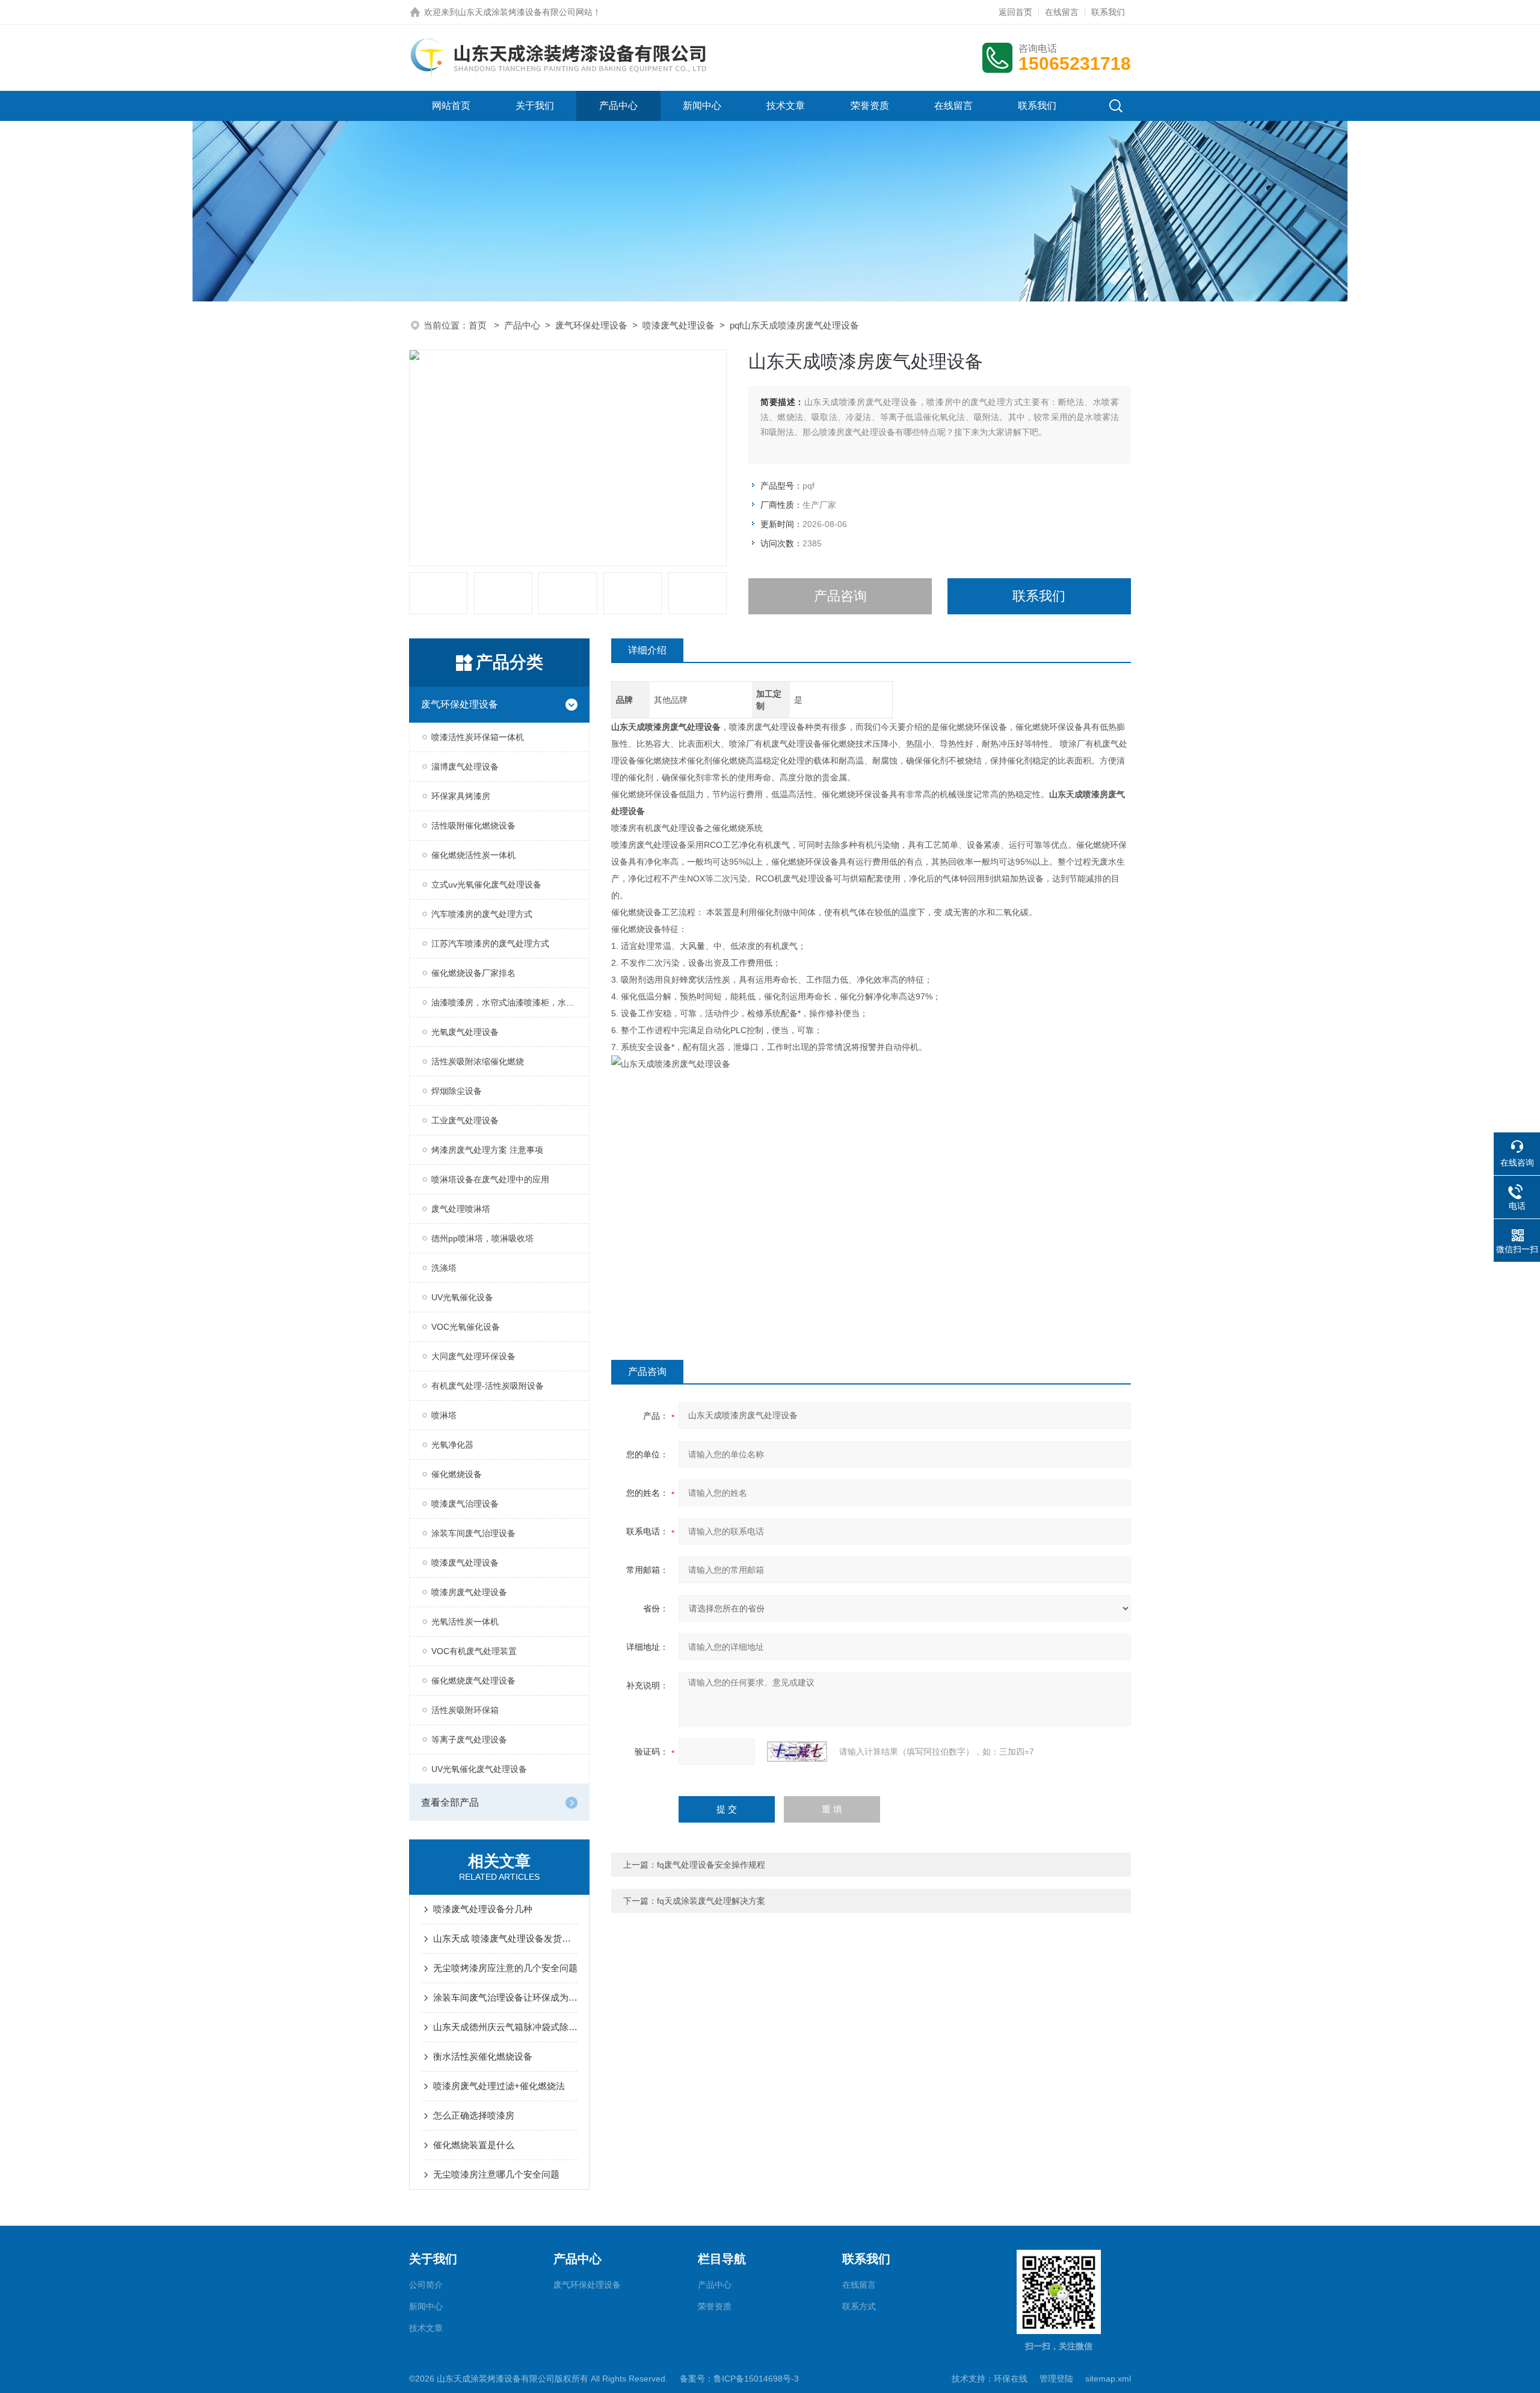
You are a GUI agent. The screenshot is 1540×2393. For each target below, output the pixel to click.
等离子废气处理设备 (469, 1740)
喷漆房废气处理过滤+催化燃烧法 (499, 2086)
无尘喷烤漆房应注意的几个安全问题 (505, 1968)
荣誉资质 (870, 106)
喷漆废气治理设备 (465, 1504)
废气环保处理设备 (591, 325)
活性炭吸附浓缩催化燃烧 (478, 1061)
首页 (479, 325)
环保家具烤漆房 (461, 796)
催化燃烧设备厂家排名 (473, 973)
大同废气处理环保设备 (473, 1356)
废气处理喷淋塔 (461, 1209)
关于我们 (535, 106)
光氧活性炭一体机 (465, 1622)
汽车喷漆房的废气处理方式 (482, 914)
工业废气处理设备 (465, 1120)
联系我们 (1108, 12)
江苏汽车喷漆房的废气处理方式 (490, 943)
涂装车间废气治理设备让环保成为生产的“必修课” (505, 1997)
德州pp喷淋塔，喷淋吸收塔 (482, 1238)
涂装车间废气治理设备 (473, 1533)
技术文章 (786, 106)
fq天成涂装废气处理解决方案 (711, 1901)
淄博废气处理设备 (465, 767)
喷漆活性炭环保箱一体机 (478, 737)
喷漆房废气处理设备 (469, 1592)
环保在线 (1011, 2379)
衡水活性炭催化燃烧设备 (483, 2056)
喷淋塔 (444, 1415)
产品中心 (618, 106)
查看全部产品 (450, 1802)
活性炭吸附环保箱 (465, 1710)
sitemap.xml (1108, 2379)
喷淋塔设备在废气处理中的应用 (490, 1179)
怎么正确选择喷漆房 (474, 2115)
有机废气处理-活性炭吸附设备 (488, 1386)
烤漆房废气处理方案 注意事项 (487, 1150)
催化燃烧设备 (457, 1474)
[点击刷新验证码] (797, 1752)
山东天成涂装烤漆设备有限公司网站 (525, 12)
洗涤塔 (444, 1268)
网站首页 (451, 106)
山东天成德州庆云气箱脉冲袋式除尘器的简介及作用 (505, 2027)
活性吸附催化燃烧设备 (473, 826)
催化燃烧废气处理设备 (473, 1681)
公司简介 (426, 2285)
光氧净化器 (452, 1445)
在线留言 (1062, 12)
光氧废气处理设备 (465, 1032)
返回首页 (1015, 12)
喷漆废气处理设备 (679, 325)
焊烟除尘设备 (457, 1091)
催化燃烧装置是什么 (474, 2145)
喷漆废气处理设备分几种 (483, 1909)
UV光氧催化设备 (462, 1297)
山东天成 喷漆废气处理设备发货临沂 (505, 1938)
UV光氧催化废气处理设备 (479, 1769)
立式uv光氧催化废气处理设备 (486, 885)
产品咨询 (840, 596)
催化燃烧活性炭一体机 (473, 855)
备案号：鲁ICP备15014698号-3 (739, 2379)
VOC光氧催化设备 (466, 1327)
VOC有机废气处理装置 (474, 1651)
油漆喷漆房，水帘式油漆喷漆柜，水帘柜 (507, 1002)
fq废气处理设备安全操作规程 (711, 1865)
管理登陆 (1056, 2379)
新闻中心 (702, 106)
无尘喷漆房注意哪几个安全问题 (496, 2174)
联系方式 (859, 2306)
